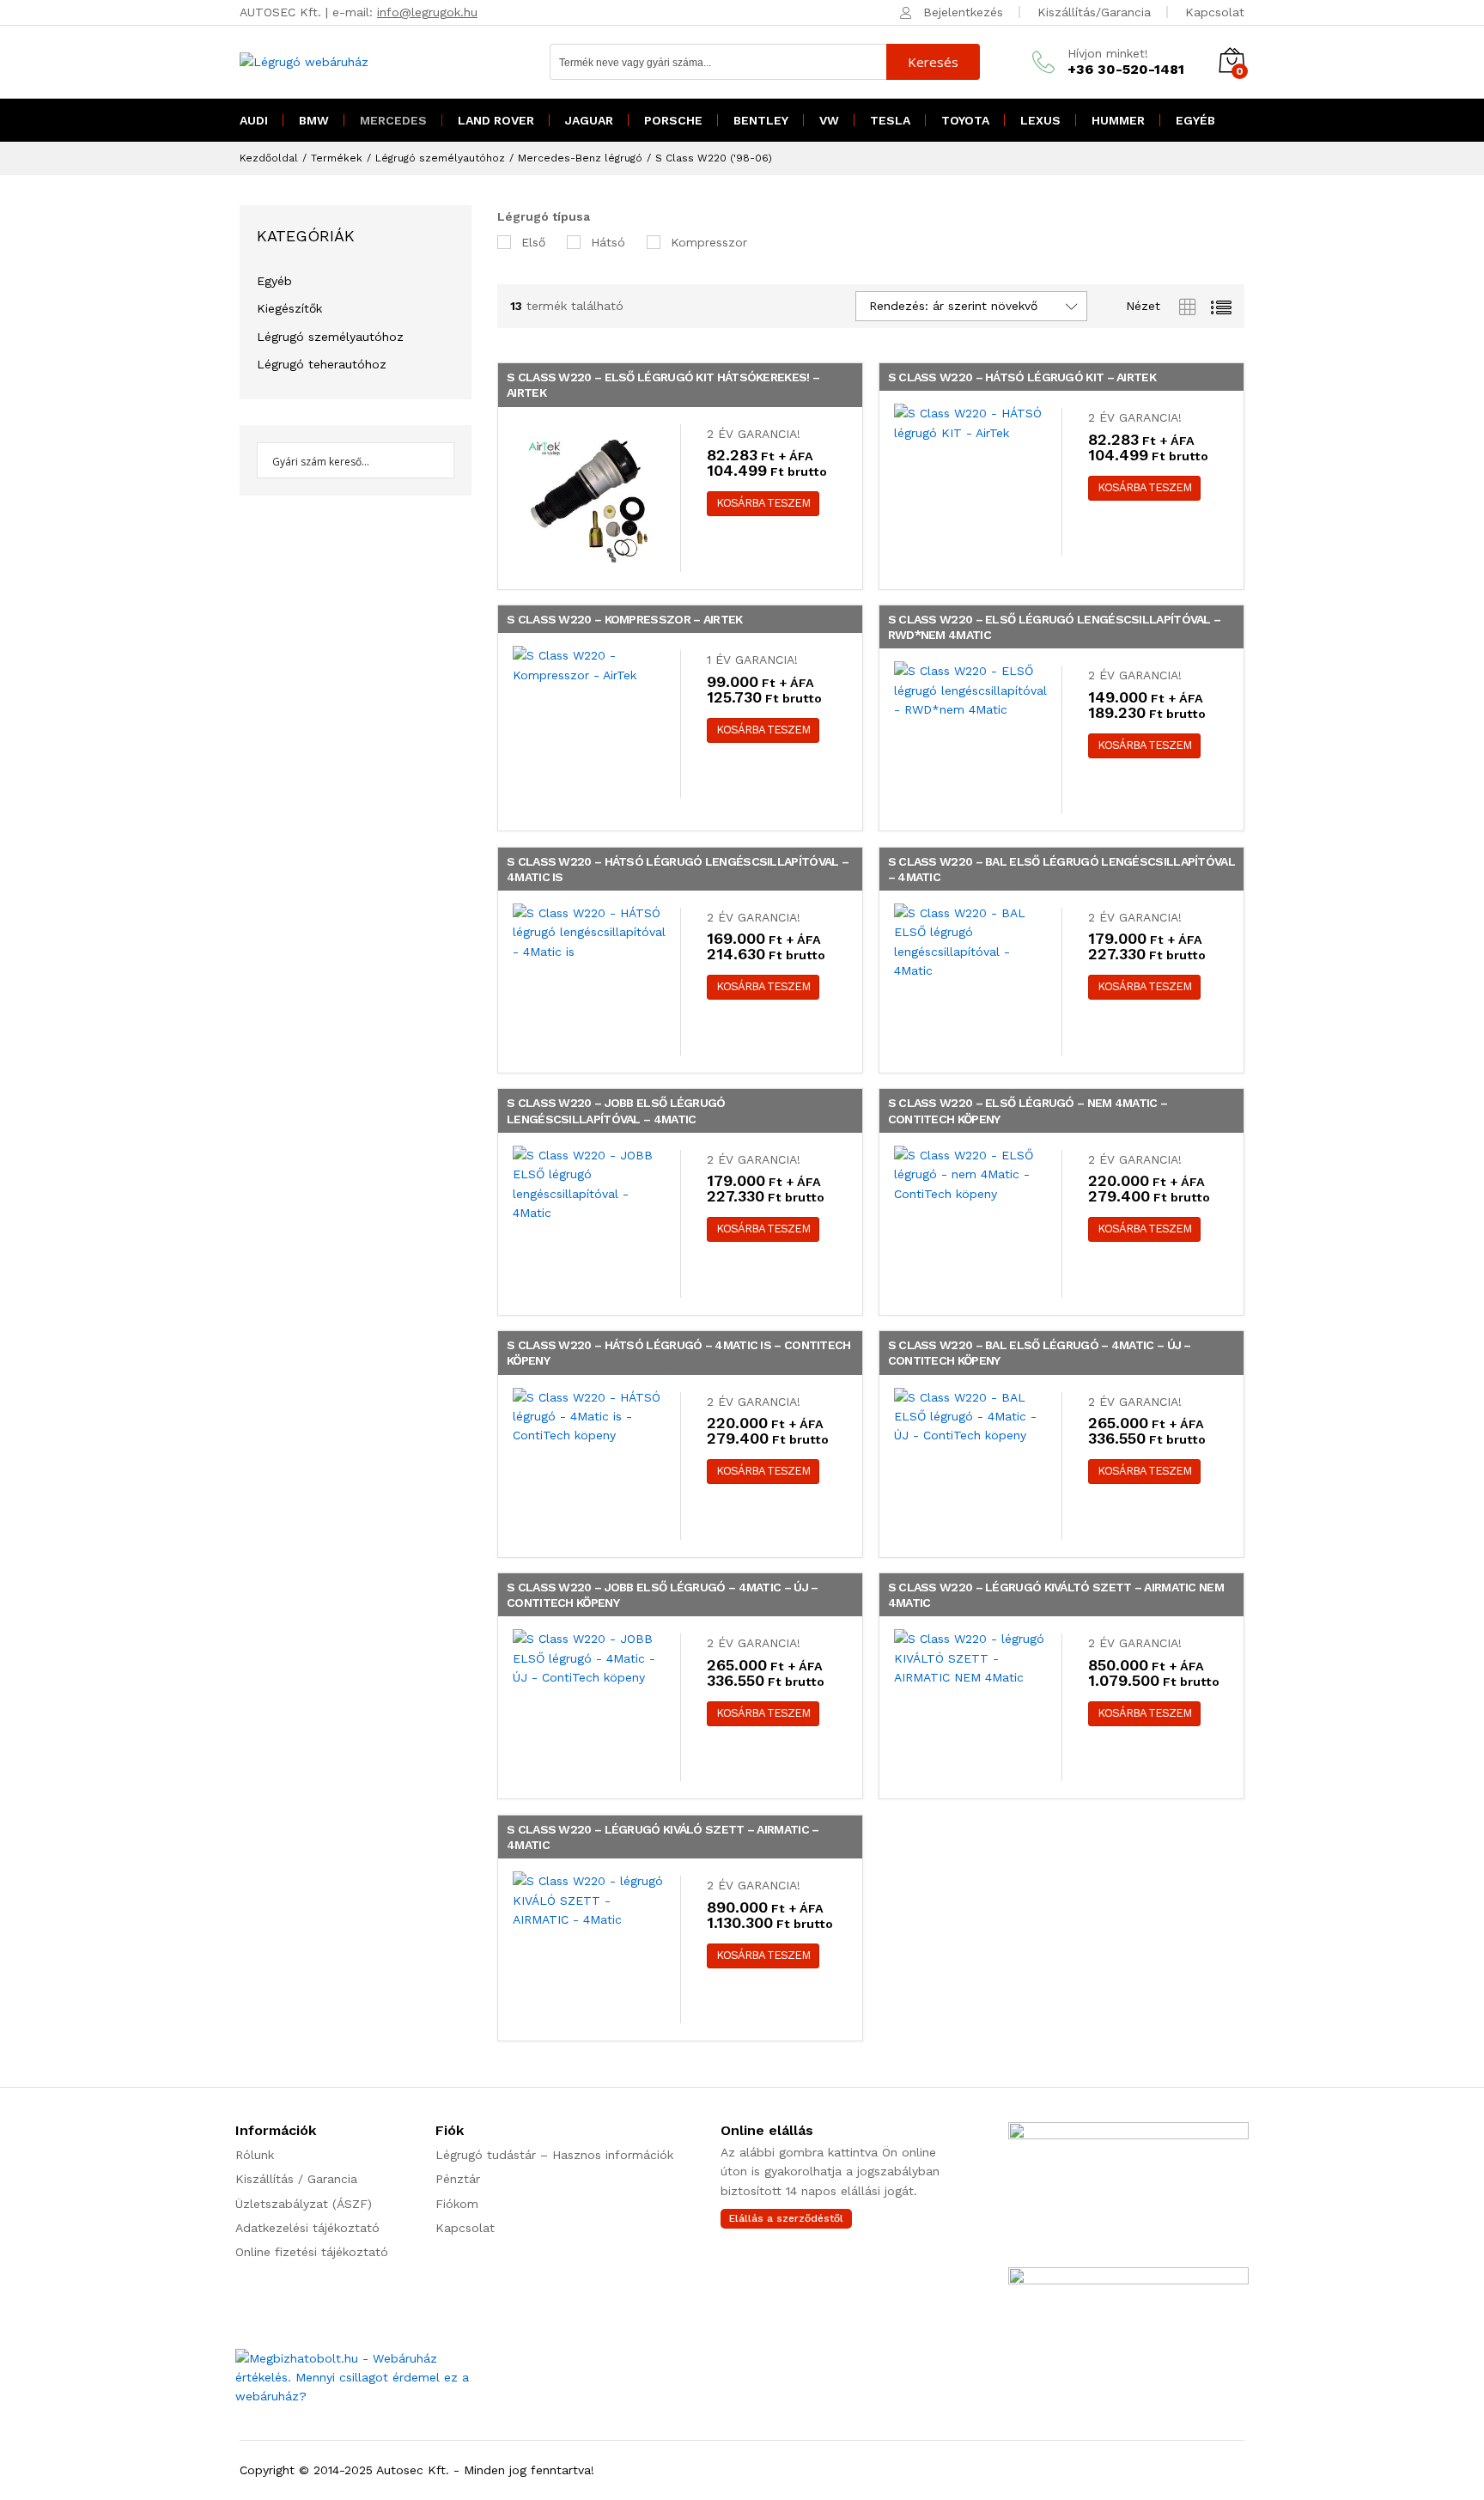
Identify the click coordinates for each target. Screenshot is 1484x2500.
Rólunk (255, 2155)
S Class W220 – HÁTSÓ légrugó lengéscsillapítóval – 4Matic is (678, 869)
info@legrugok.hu (427, 12)
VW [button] (829, 120)
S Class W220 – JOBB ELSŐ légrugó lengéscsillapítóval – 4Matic (616, 1110)
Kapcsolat (1215, 12)
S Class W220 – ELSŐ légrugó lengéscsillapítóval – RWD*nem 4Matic (1055, 627)
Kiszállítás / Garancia (296, 2179)
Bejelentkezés (963, 12)
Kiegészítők (289, 308)
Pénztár (458, 2179)
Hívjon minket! (1108, 53)
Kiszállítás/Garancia (1094, 12)
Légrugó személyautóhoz (330, 337)
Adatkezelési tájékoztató (307, 2228)
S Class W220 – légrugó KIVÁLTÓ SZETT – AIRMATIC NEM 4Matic (1056, 1595)
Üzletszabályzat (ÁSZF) (304, 2204)
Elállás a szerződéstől (786, 2218)
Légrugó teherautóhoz (322, 364)
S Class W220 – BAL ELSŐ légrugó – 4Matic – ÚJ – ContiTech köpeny (1040, 1353)
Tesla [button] (890, 120)
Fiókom (457, 2204)
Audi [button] (254, 120)
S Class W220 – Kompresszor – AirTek (625, 619)
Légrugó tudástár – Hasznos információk (554, 2155)
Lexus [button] (1040, 120)
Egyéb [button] (1195, 120)
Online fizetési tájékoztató (312, 2252)
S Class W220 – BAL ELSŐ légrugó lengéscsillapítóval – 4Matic (1061, 869)
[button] (763, 504)
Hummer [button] (1118, 120)
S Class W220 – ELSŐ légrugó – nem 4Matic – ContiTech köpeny (1028, 1110)
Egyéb (274, 281)
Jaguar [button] (589, 120)
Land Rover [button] (496, 120)
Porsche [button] (673, 120)
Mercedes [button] (393, 120)
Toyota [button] (965, 120)
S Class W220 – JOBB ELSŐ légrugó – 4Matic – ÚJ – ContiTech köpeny (662, 1595)
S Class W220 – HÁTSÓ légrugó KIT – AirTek (1022, 377)
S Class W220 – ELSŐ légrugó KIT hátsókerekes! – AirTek (663, 385)
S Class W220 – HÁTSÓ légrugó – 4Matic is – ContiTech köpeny (679, 1353)
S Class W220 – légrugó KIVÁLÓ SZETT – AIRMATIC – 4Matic (663, 1837)
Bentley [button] (761, 120)
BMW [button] (314, 120)
